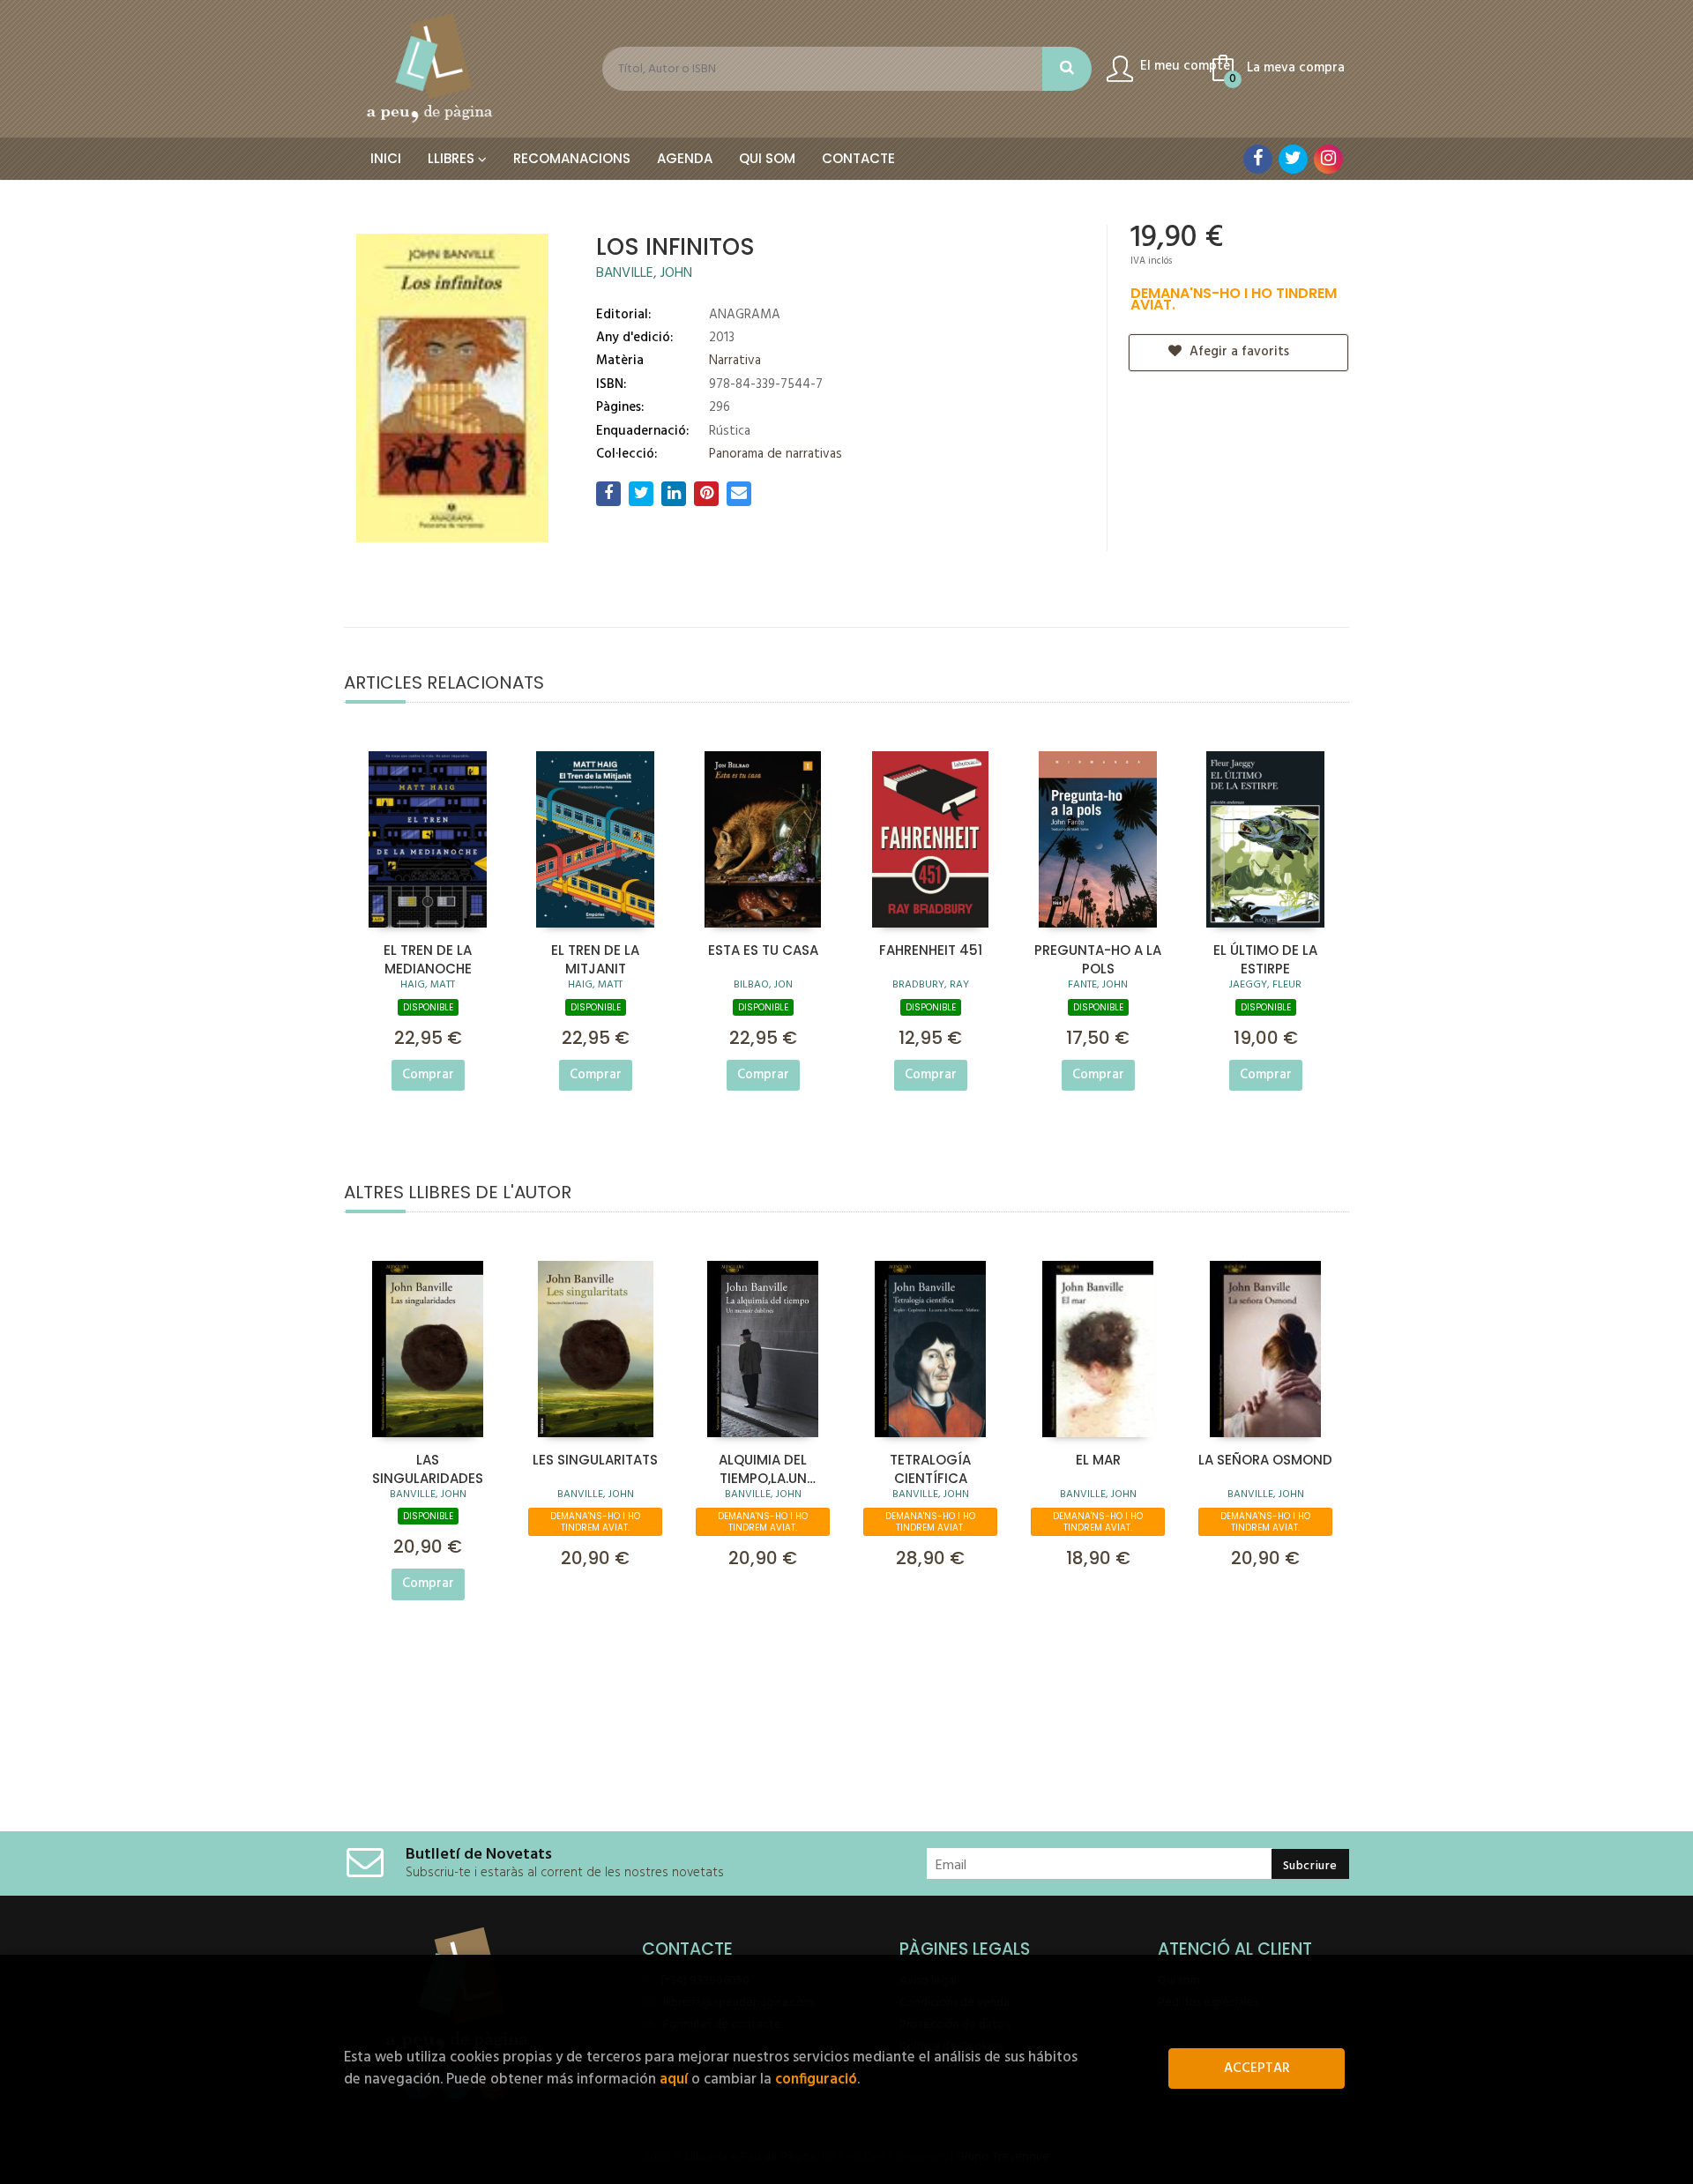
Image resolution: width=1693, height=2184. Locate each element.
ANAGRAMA (745, 315)
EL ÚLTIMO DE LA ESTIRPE (1265, 958)
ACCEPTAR (1257, 2068)
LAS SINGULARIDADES (428, 1468)
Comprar (428, 1075)
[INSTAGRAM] (1328, 159)
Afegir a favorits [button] (1238, 352)
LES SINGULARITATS (595, 1460)
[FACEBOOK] (1258, 159)
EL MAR (1098, 1460)
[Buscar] (1067, 69)
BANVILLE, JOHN (644, 273)
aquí (674, 2080)
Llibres (453, 158)
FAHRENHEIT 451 (931, 950)
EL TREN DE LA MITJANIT (595, 958)
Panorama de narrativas (776, 454)
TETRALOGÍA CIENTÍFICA (930, 1468)
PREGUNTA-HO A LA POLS (1098, 958)
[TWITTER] (1293, 159)
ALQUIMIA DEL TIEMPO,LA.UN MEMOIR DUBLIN (763, 1468)
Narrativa (735, 361)
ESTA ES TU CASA (763, 950)
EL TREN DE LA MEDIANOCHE (428, 958)
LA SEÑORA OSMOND (1265, 1460)
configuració (816, 2080)
